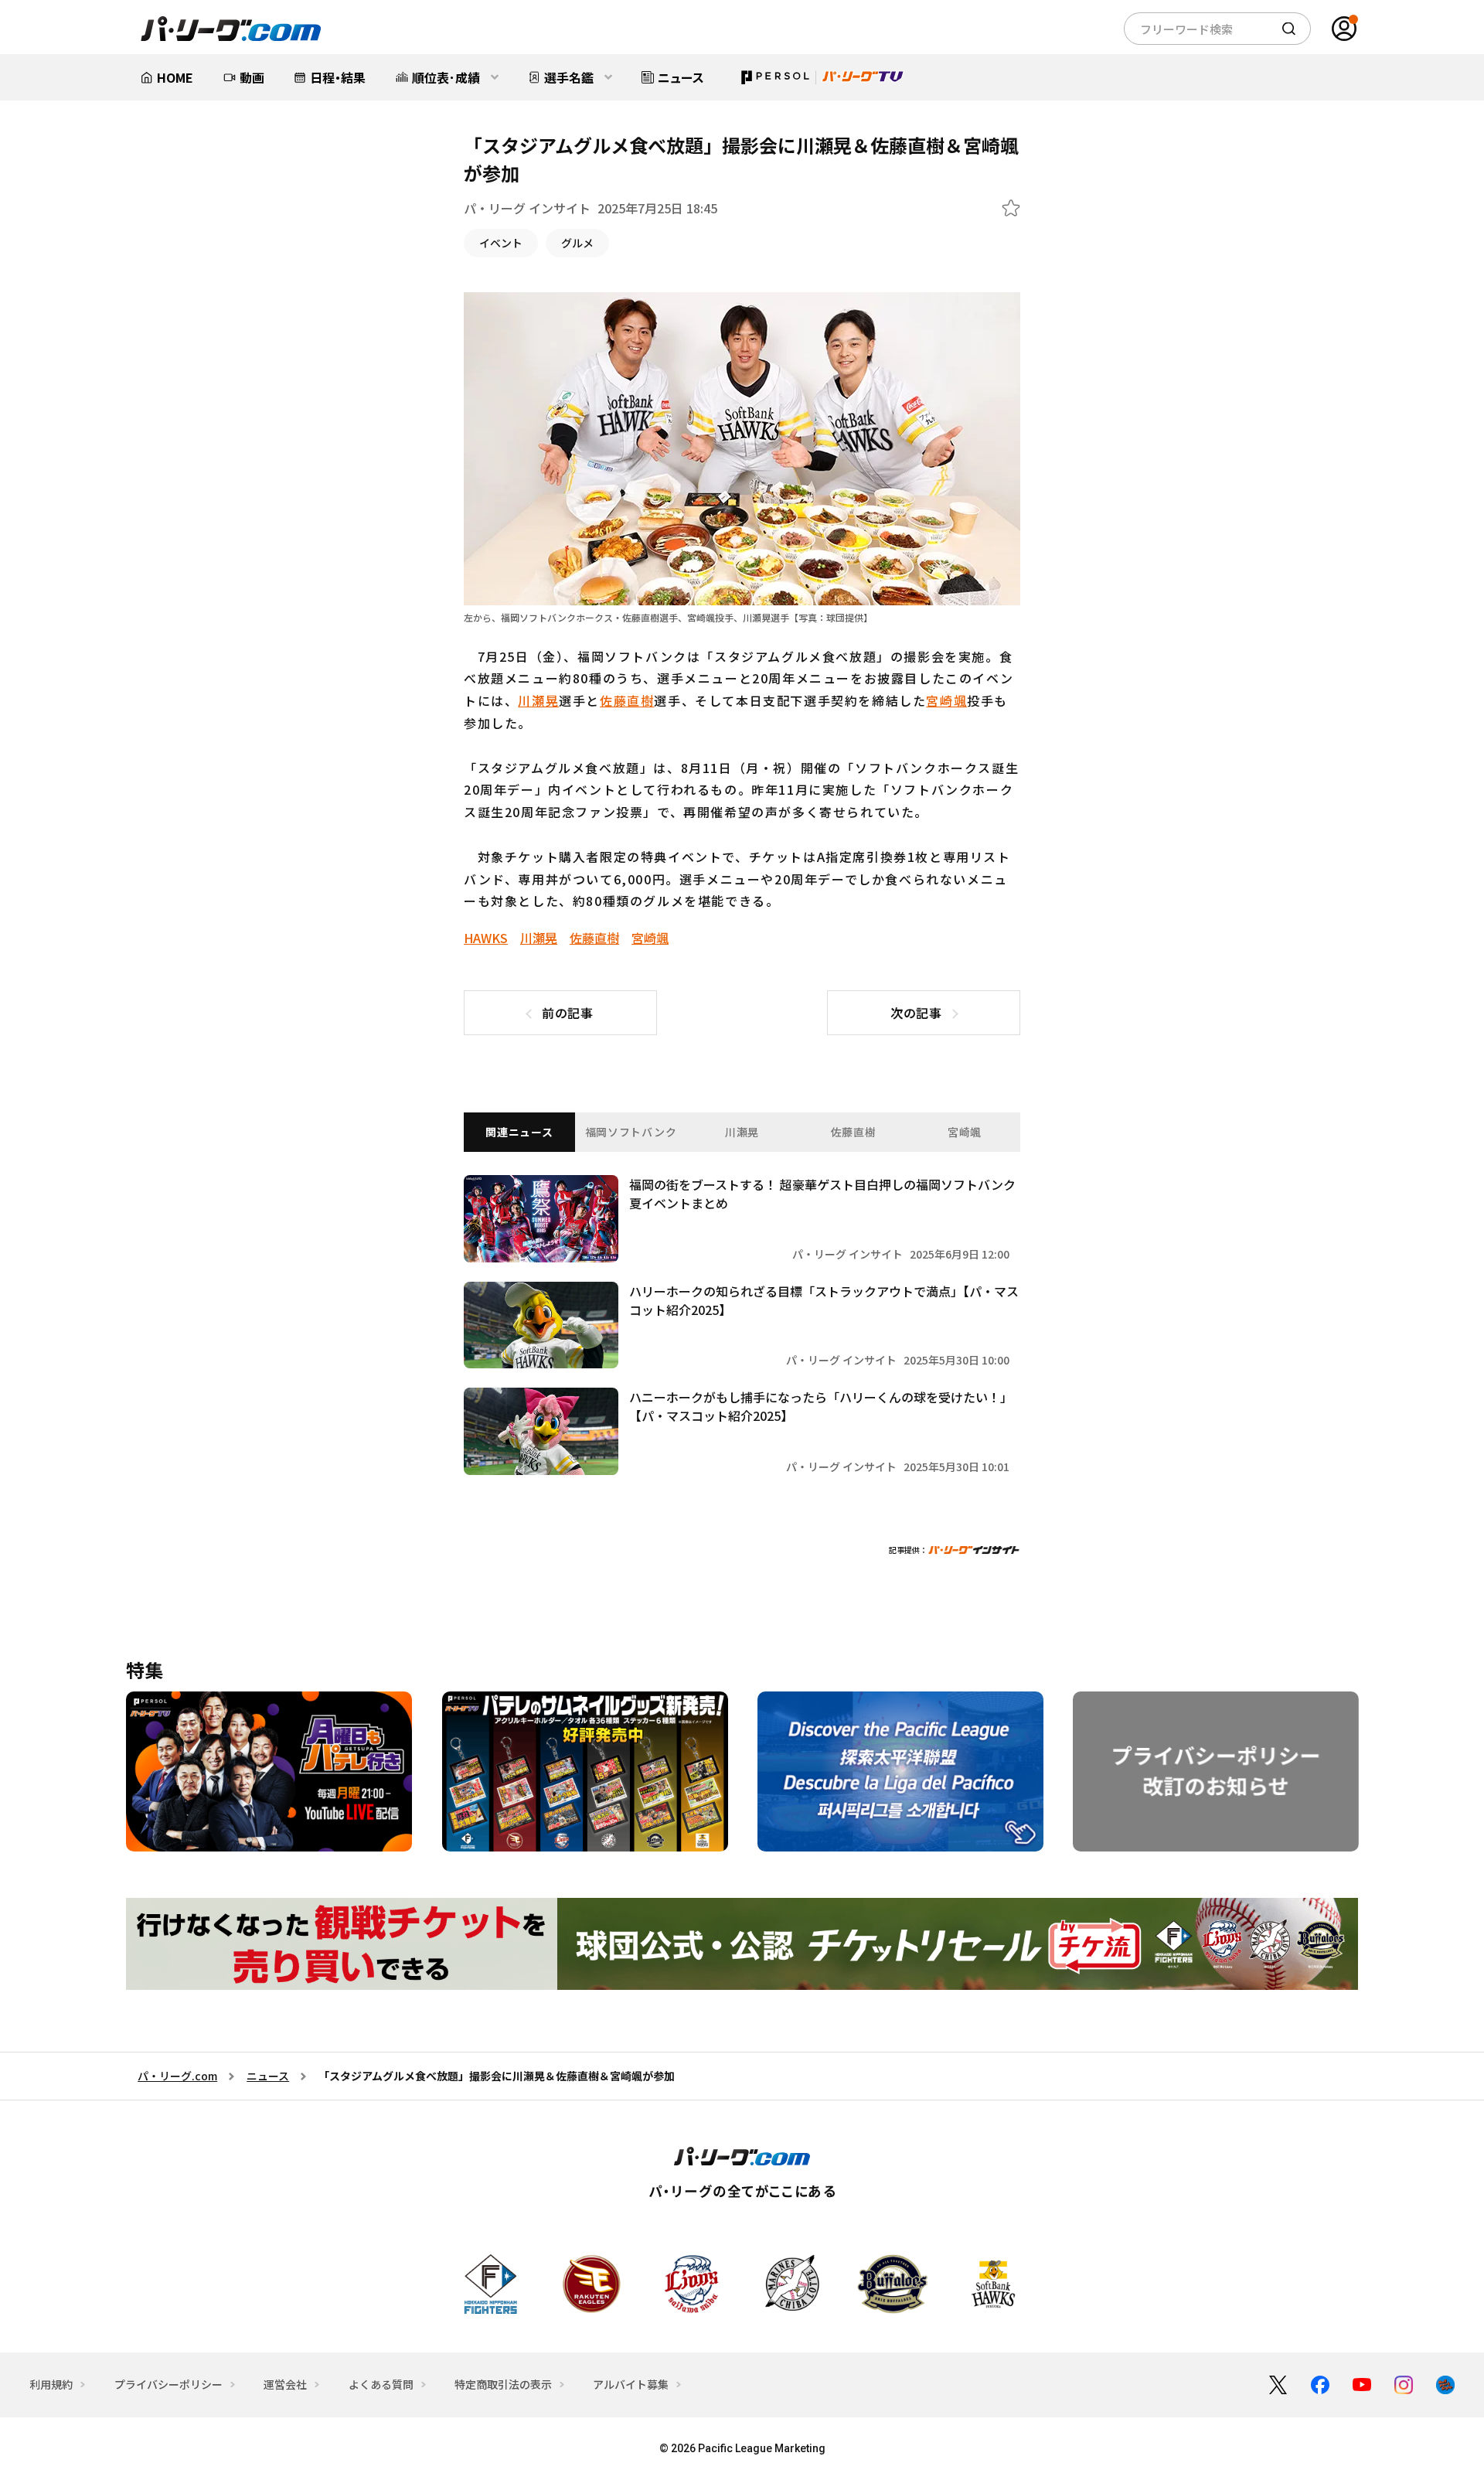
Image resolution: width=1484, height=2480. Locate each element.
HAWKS (486, 938)
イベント (501, 243)
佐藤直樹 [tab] (854, 1132)
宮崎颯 (946, 700)
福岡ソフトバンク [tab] (631, 1132)
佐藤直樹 (627, 700)
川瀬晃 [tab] (742, 1132)
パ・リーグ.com (177, 2076)
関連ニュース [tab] (519, 1132)
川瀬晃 (538, 700)
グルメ (577, 243)
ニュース (268, 2076)
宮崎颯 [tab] (965, 1132)
